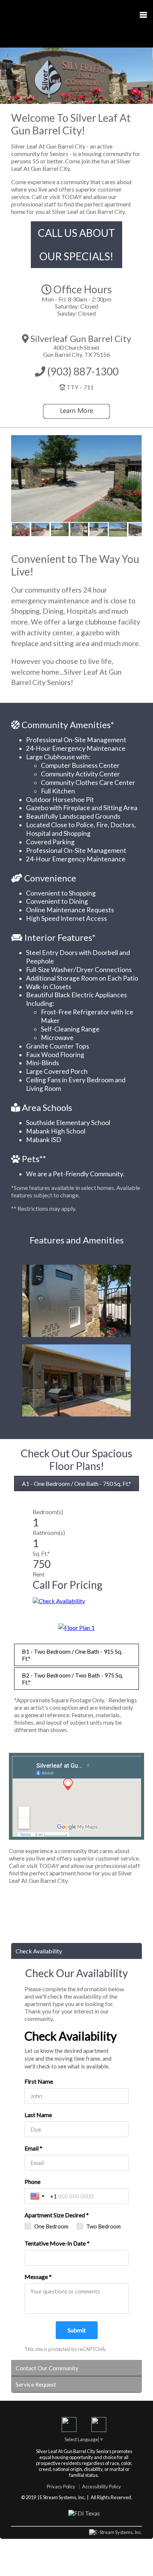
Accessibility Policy (102, 2487)
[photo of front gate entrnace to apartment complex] (99, 529)
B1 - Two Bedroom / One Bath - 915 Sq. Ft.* (72, 1655)
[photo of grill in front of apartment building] (138, 529)
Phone (32, 2182)
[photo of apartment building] (118, 529)
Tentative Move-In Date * (57, 2243)
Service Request (36, 2384)
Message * (38, 2277)
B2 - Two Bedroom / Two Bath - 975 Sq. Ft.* (72, 1679)
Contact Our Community (47, 2368)
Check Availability (39, 1951)
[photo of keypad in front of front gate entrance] (79, 529)
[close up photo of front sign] (21, 529)
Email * (33, 2148)
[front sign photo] (40, 529)
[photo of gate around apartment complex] (60, 529)
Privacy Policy (61, 2487)
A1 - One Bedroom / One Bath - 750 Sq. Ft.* (76, 1483)
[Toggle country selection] (38, 2196)
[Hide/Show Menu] (140, 16)
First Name (39, 2081)
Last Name (38, 2115)
